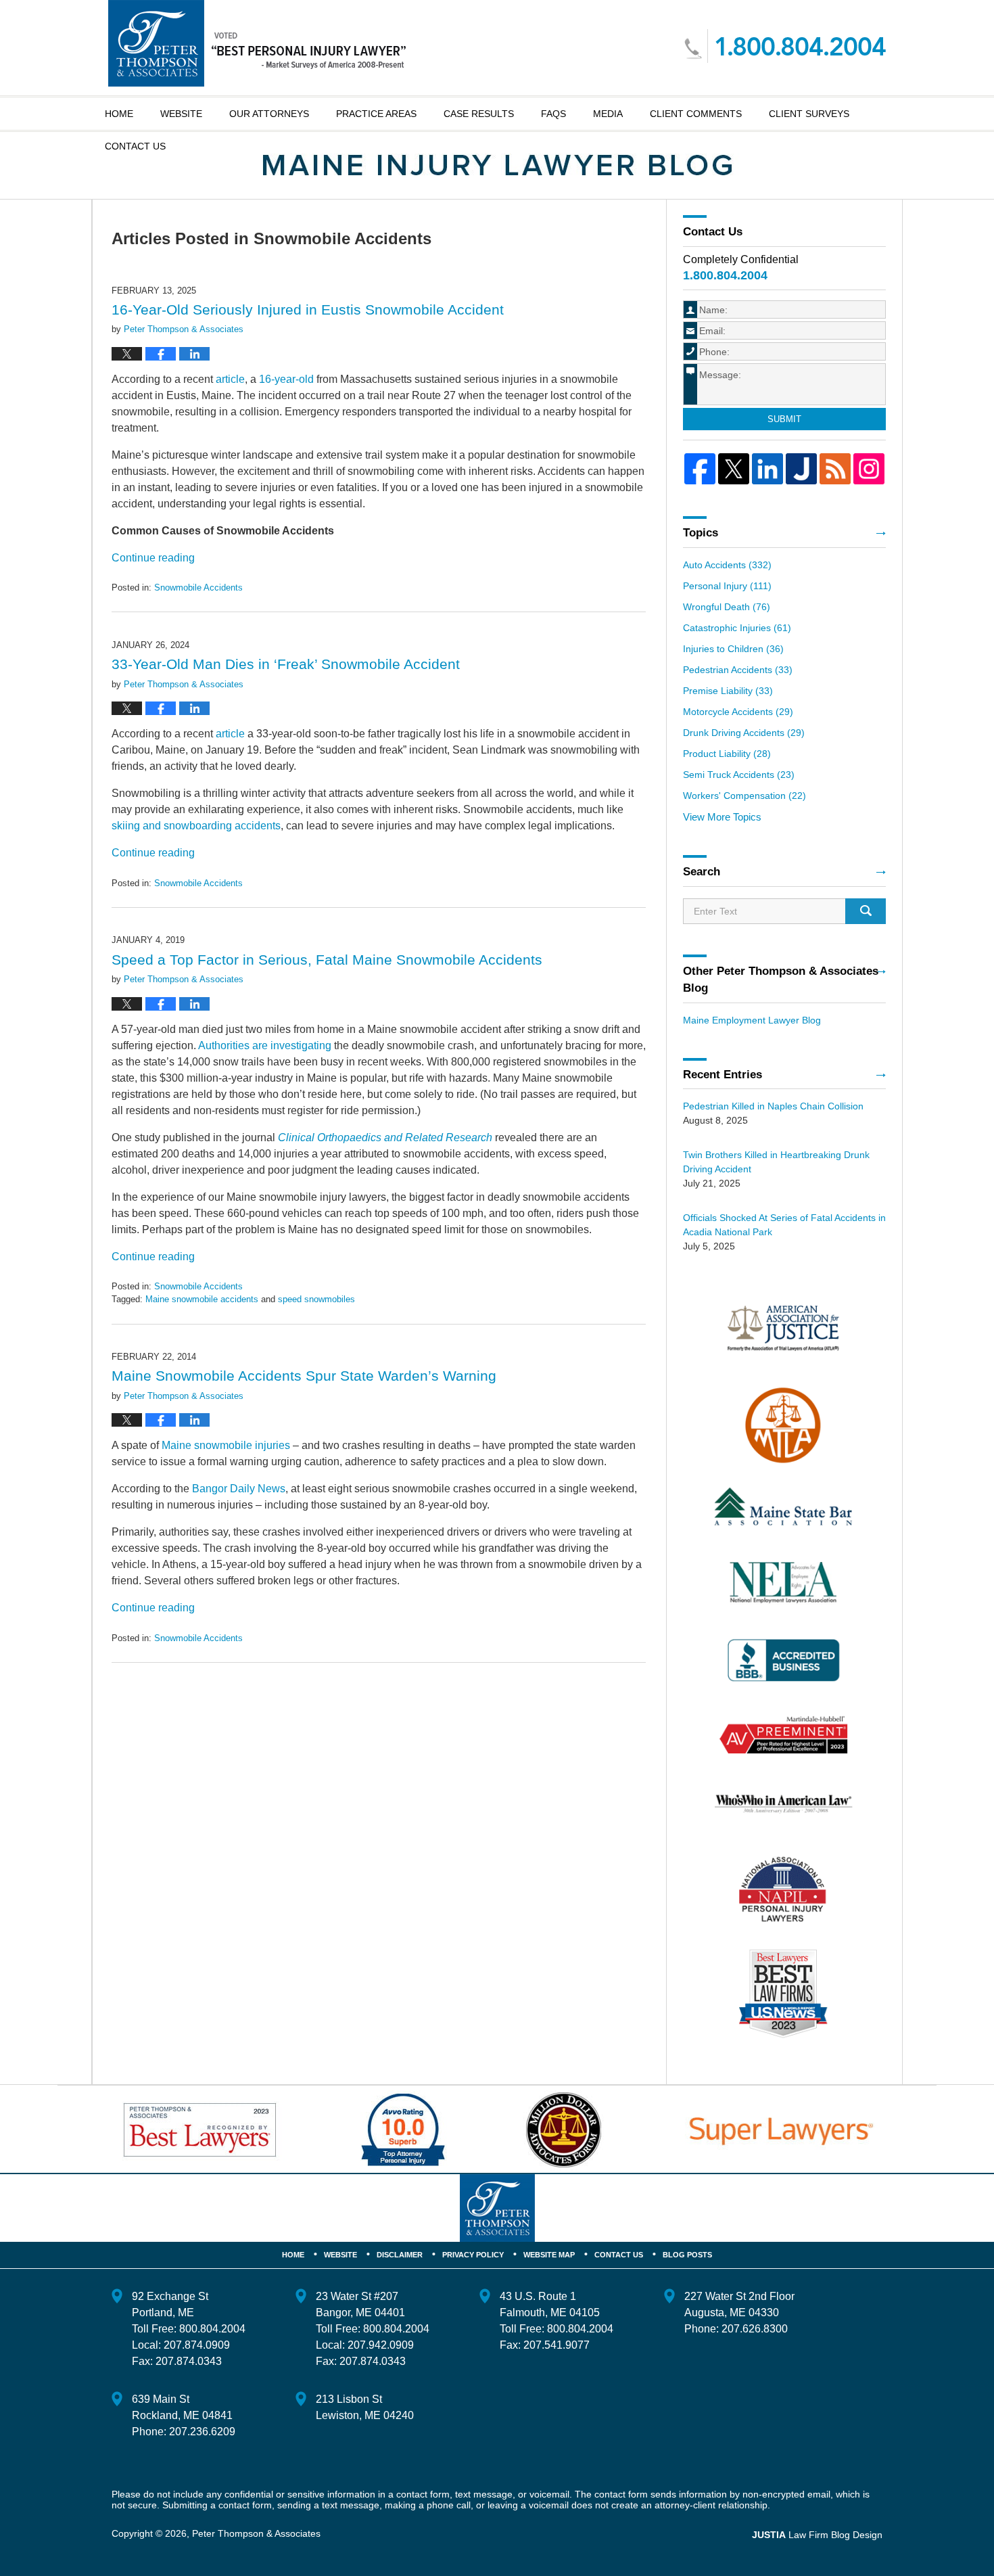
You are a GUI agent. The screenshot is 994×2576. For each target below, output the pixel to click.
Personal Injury (727, 586)
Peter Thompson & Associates (256, 2533)
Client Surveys (809, 114)
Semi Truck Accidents (739, 775)
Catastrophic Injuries (737, 628)
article (230, 379)
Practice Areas (376, 114)
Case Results (479, 114)
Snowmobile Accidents (198, 588)
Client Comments (696, 114)
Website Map (549, 2255)
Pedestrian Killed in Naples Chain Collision (773, 1106)
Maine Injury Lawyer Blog (257, 43)
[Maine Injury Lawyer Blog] (497, 165)
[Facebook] (700, 469)
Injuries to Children (733, 649)
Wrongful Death (727, 607)
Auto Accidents (727, 565)
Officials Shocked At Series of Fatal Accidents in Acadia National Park (784, 1225)
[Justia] (801, 469)
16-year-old (286, 379)
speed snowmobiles (316, 1299)
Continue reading (153, 558)
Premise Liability (728, 691)
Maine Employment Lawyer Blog (752, 1020)
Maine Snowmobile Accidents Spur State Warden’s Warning (304, 1376)
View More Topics (722, 817)
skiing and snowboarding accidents (196, 826)
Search (866, 911)
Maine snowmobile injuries (226, 1445)
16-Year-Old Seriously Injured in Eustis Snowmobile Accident (308, 309)
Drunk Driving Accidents (744, 733)
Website (181, 114)
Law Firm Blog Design (817, 2535)
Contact (135, 146)
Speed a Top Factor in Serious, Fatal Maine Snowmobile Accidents (327, 960)
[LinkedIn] (767, 469)
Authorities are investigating (265, 1045)
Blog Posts (687, 2255)
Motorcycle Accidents (738, 712)
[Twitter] (734, 469)
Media (608, 114)
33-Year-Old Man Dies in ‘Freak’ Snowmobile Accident (286, 664)
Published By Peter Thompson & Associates (785, 46)
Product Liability (727, 754)
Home (119, 114)
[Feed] (835, 469)
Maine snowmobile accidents (202, 1299)
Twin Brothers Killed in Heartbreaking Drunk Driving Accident (776, 1162)
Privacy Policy (473, 2255)
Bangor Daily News (239, 1489)
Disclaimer (400, 2255)
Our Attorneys (269, 114)
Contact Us (619, 2255)
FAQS (553, 114)
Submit (784, 419)
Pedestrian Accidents (738, 670)
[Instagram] (869, 469)
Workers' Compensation (744, 796)
